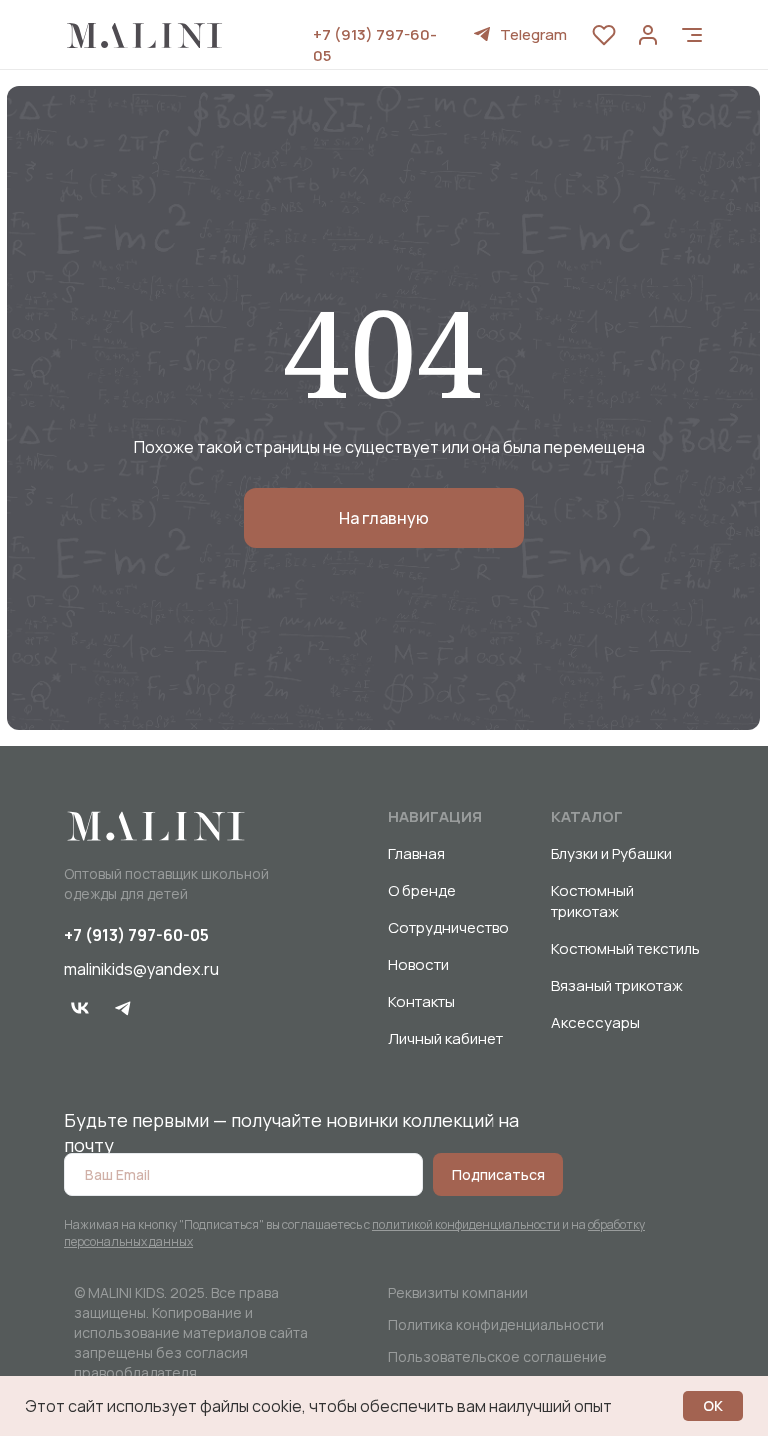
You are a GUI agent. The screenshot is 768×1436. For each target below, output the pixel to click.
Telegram (533, 34)
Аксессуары (595, 1022)
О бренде (422, 890)
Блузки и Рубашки (611, 853)
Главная (416, 853)
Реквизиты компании (458, 1292)
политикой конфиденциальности (466, 1224)
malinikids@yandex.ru (141, 969)
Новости (418, 964)
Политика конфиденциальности (496, 1324)
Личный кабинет (445, 1038)
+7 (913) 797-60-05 (136, 935)
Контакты (421, 1001)
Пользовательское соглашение (497, 1356)
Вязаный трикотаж (617, 985)
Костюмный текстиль (625, 948)
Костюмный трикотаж (592, 901)
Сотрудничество (448, 927)
